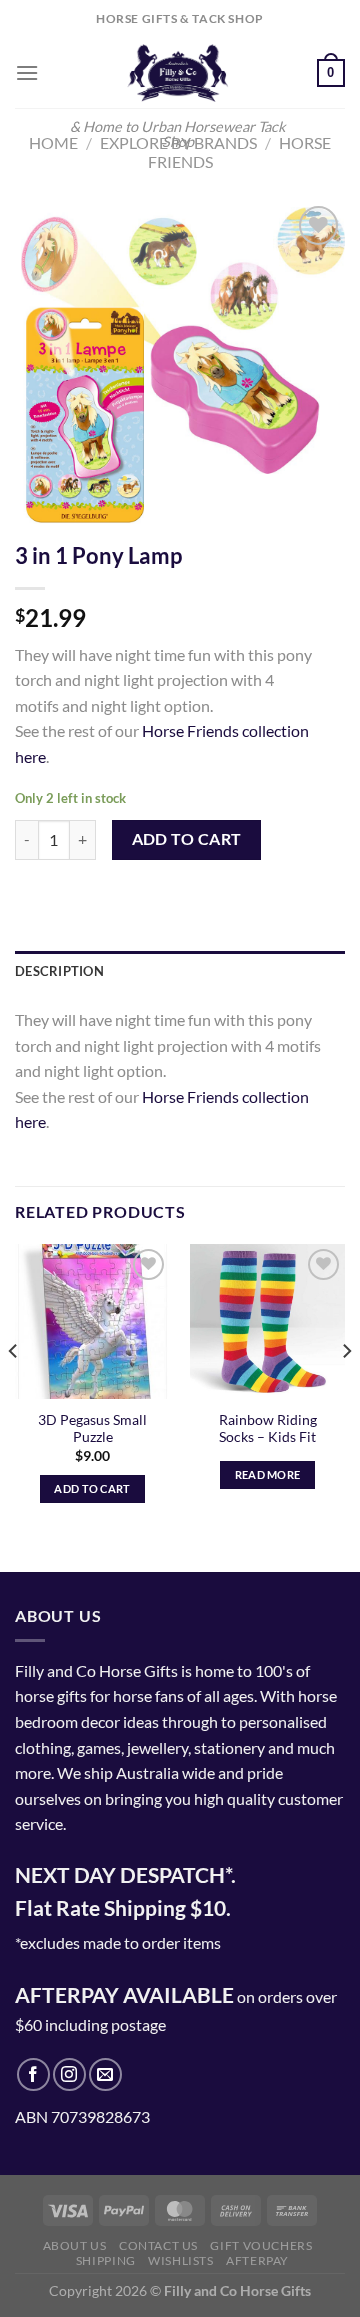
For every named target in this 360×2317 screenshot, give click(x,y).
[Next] (346, 1391)
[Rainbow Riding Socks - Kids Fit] (267, 1321)
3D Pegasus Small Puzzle (92, 1429)
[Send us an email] (105, 2074)
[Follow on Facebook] (33, 2074)
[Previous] (14, 1391)
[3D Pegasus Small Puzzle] (92, 1321)
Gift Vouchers (261, 2245)
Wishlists (181, 2260)
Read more (268, 1474)
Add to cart (187, 839)
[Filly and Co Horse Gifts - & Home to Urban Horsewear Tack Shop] (178, 73)
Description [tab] (59, 971)
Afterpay (257, 2260)
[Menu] (27, 72)
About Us (75, 2245)
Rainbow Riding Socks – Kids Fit (268, 1429)
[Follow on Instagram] (69, 2074)
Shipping (106, 2260)
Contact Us (158, 2245)
